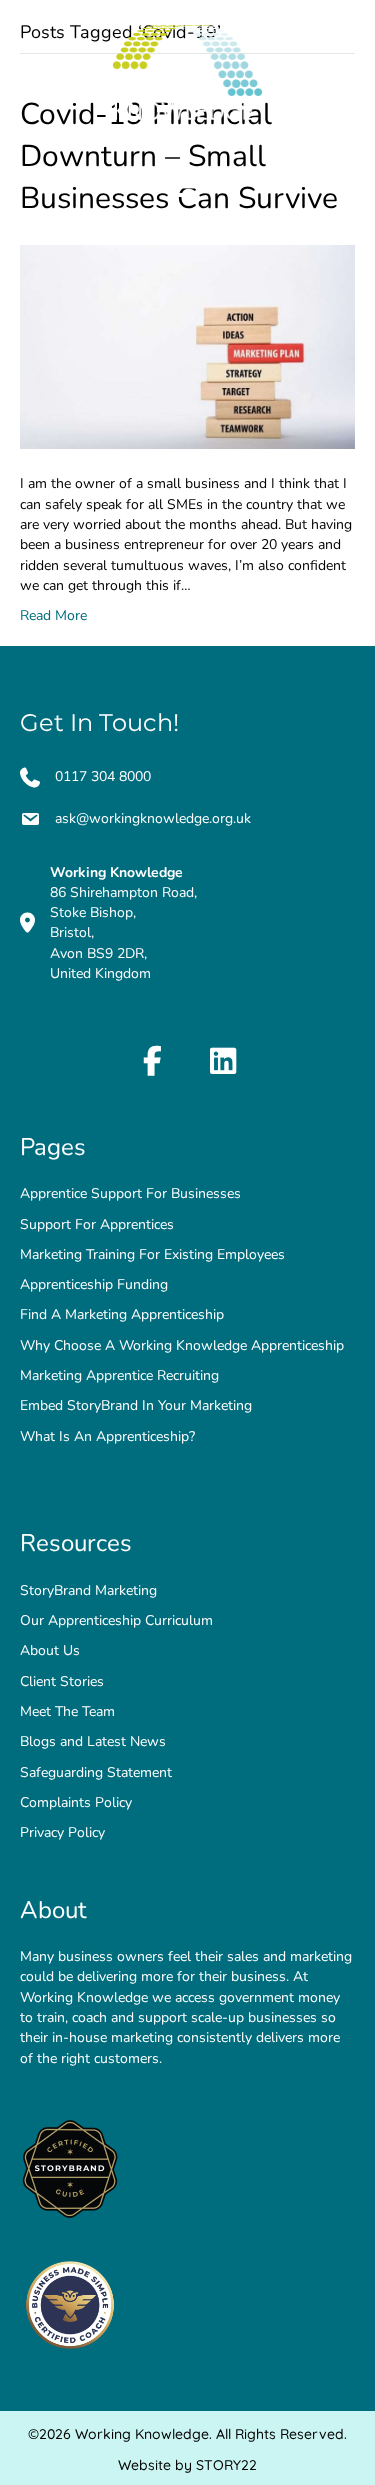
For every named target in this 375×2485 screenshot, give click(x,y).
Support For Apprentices (99, 1224)
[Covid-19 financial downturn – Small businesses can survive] (187, 346)
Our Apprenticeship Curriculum (116, 1620)
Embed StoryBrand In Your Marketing (136, 1405)
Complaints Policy (76, 1802)
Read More (53, 615)
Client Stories (62, 1681)
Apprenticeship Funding (94, 1284)
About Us (50, 1650)
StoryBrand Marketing (88, 1590)
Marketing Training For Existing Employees (152, 1254)
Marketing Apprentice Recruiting (119, 1375)
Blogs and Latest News (93, 1741)
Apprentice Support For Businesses (130, 1193)
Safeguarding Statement (98, 1772)
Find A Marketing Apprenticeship (122, 1314)
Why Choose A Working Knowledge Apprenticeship (182, 1345)
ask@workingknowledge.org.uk (153, 818)
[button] (153, 1061)
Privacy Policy (62, 1832)
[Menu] (187, 186)
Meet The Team (67, 1711)
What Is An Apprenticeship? (107, 1436)
